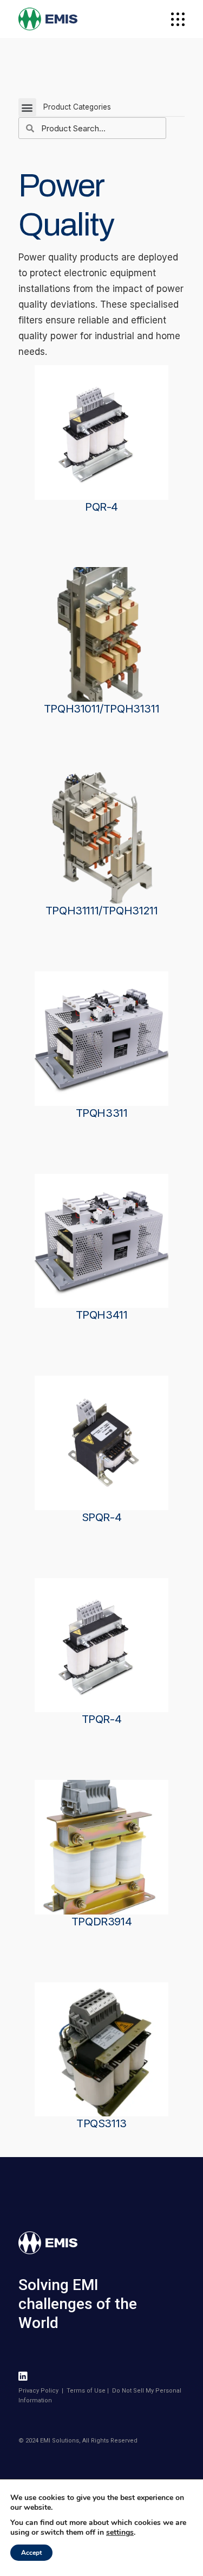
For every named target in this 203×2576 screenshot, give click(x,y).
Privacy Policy (38, 2391)
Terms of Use (86, 2391)
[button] (27, 107)
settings (120, 2533)
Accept (31, 2553)
